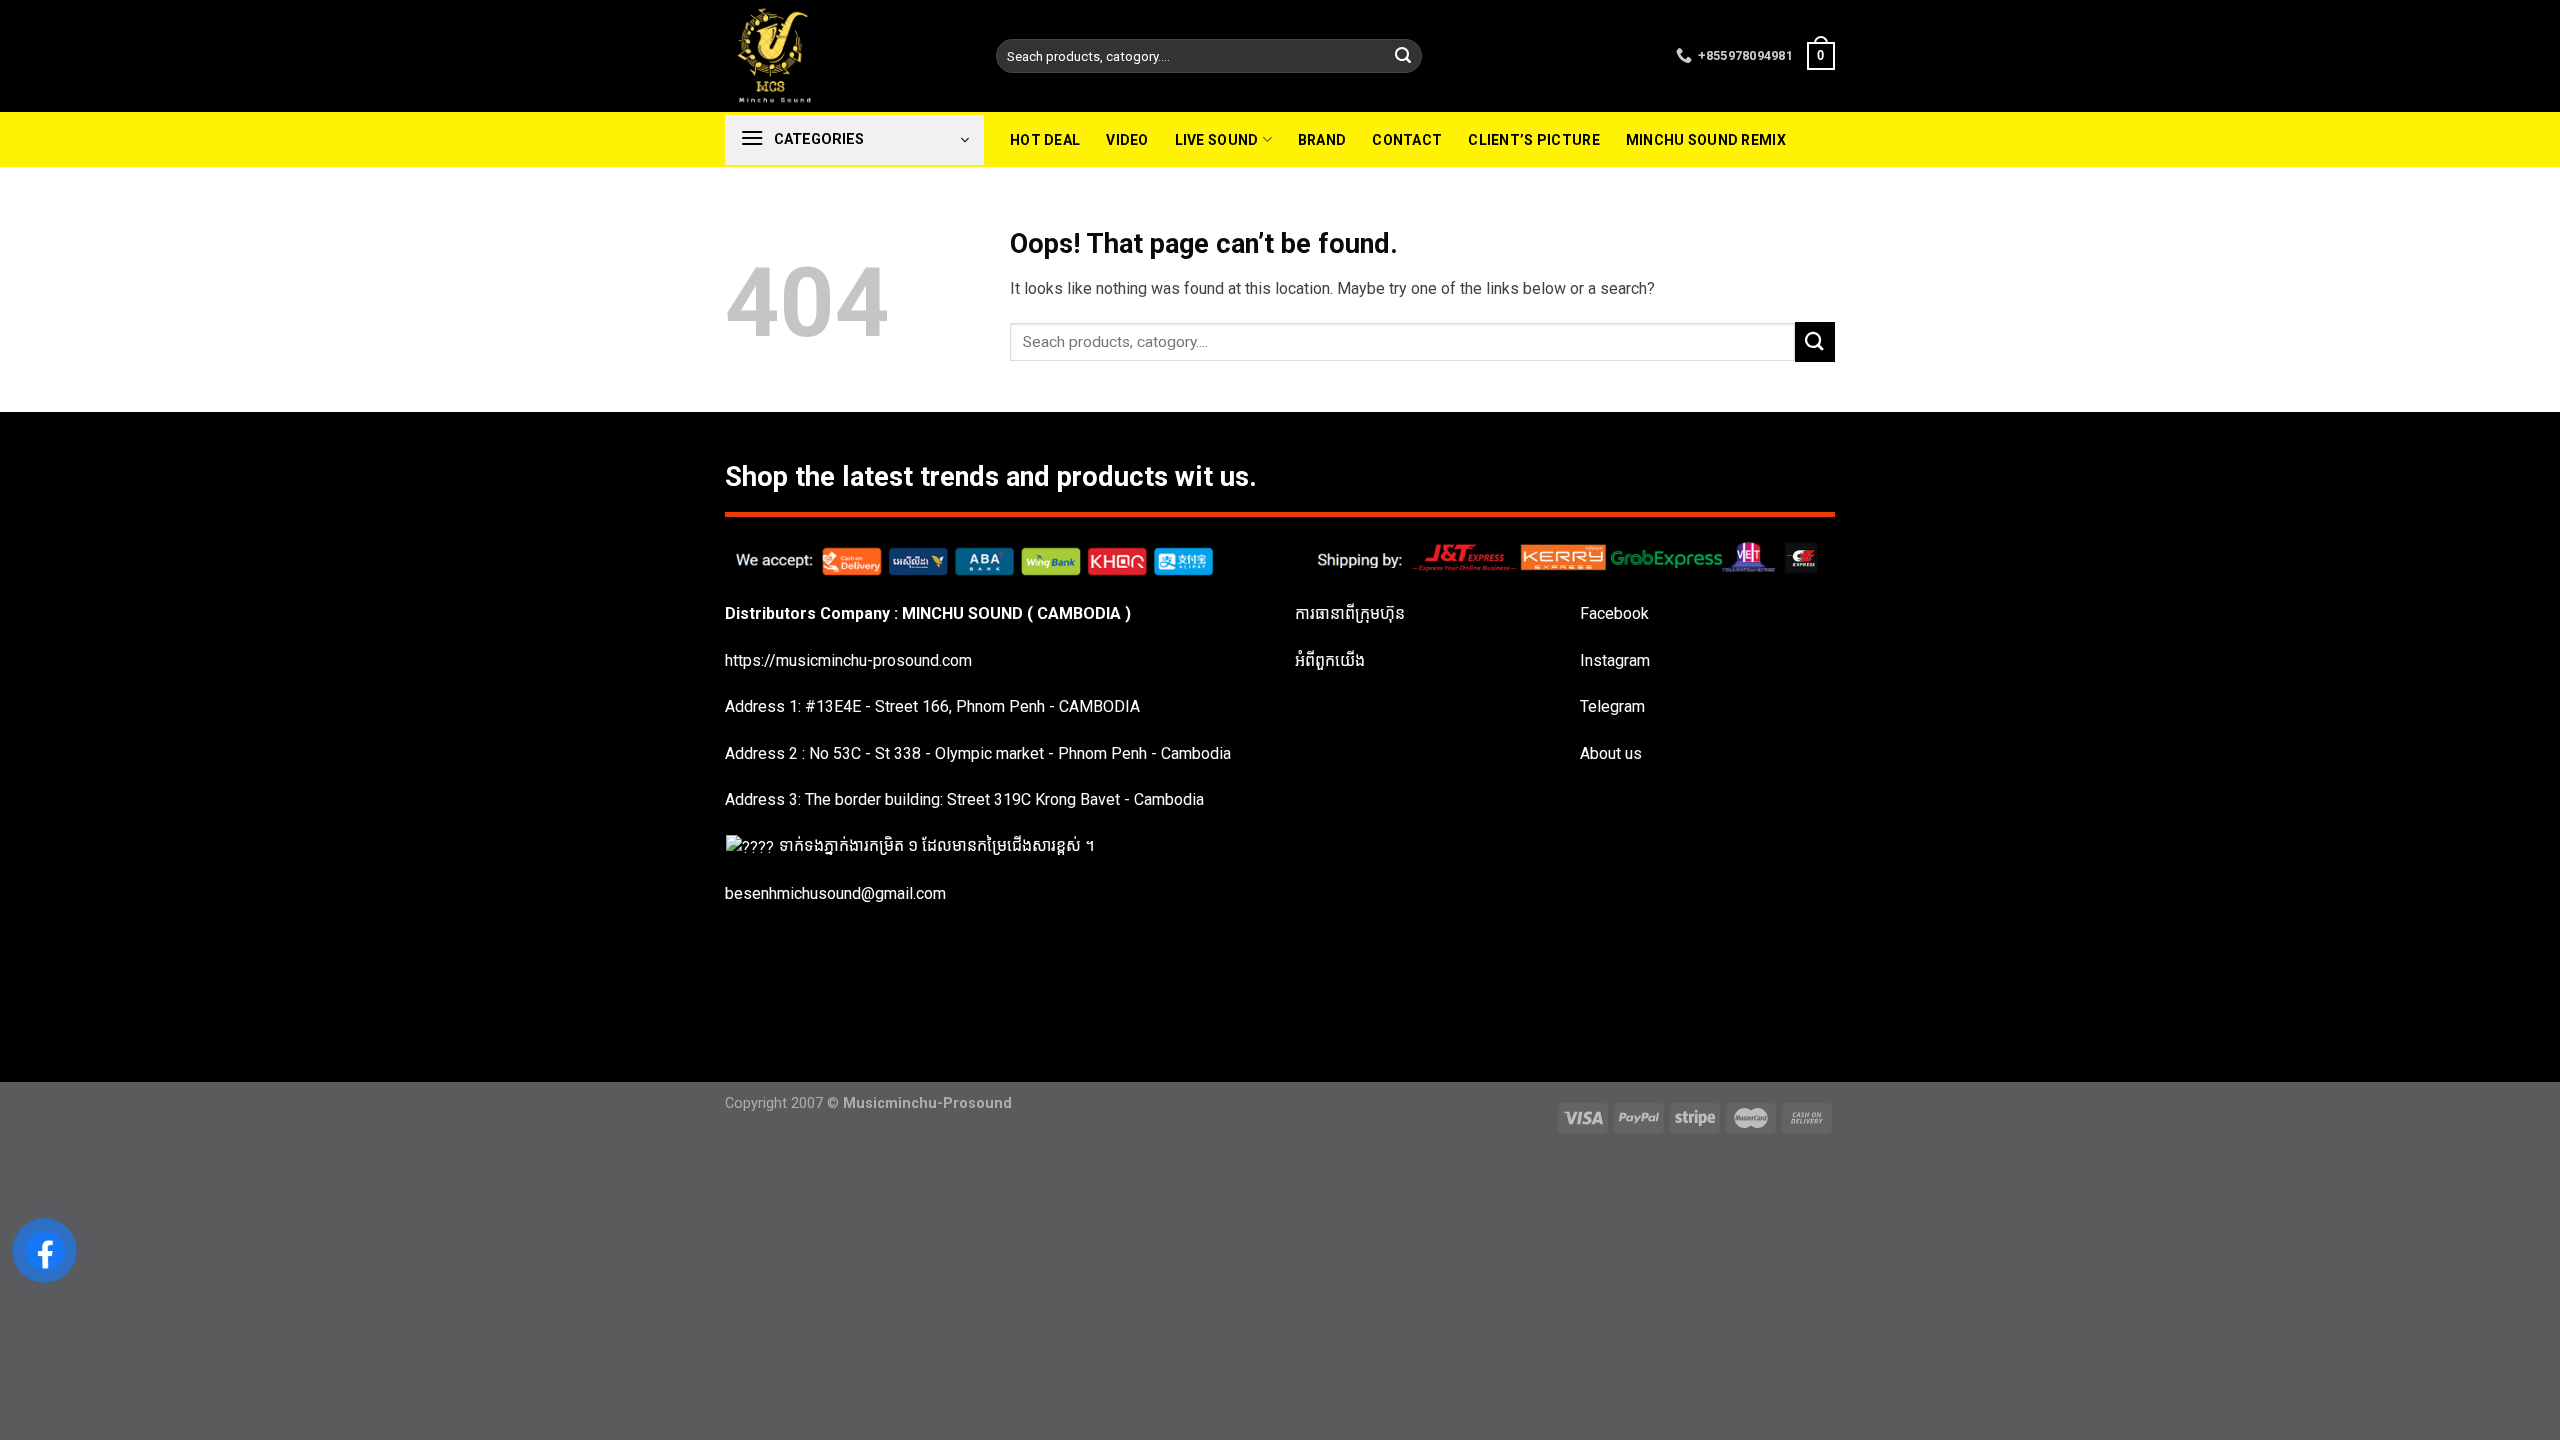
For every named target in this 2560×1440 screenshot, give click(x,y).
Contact (1407, 140)
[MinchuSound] (845, 56)
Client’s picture (1533, 140)
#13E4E (833, 706)
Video (1127, 140)
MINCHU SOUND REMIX (1706, 140)
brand (1322, 140)
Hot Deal (1045, 140)
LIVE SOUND (1217, 140)
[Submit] (1403, 56)
